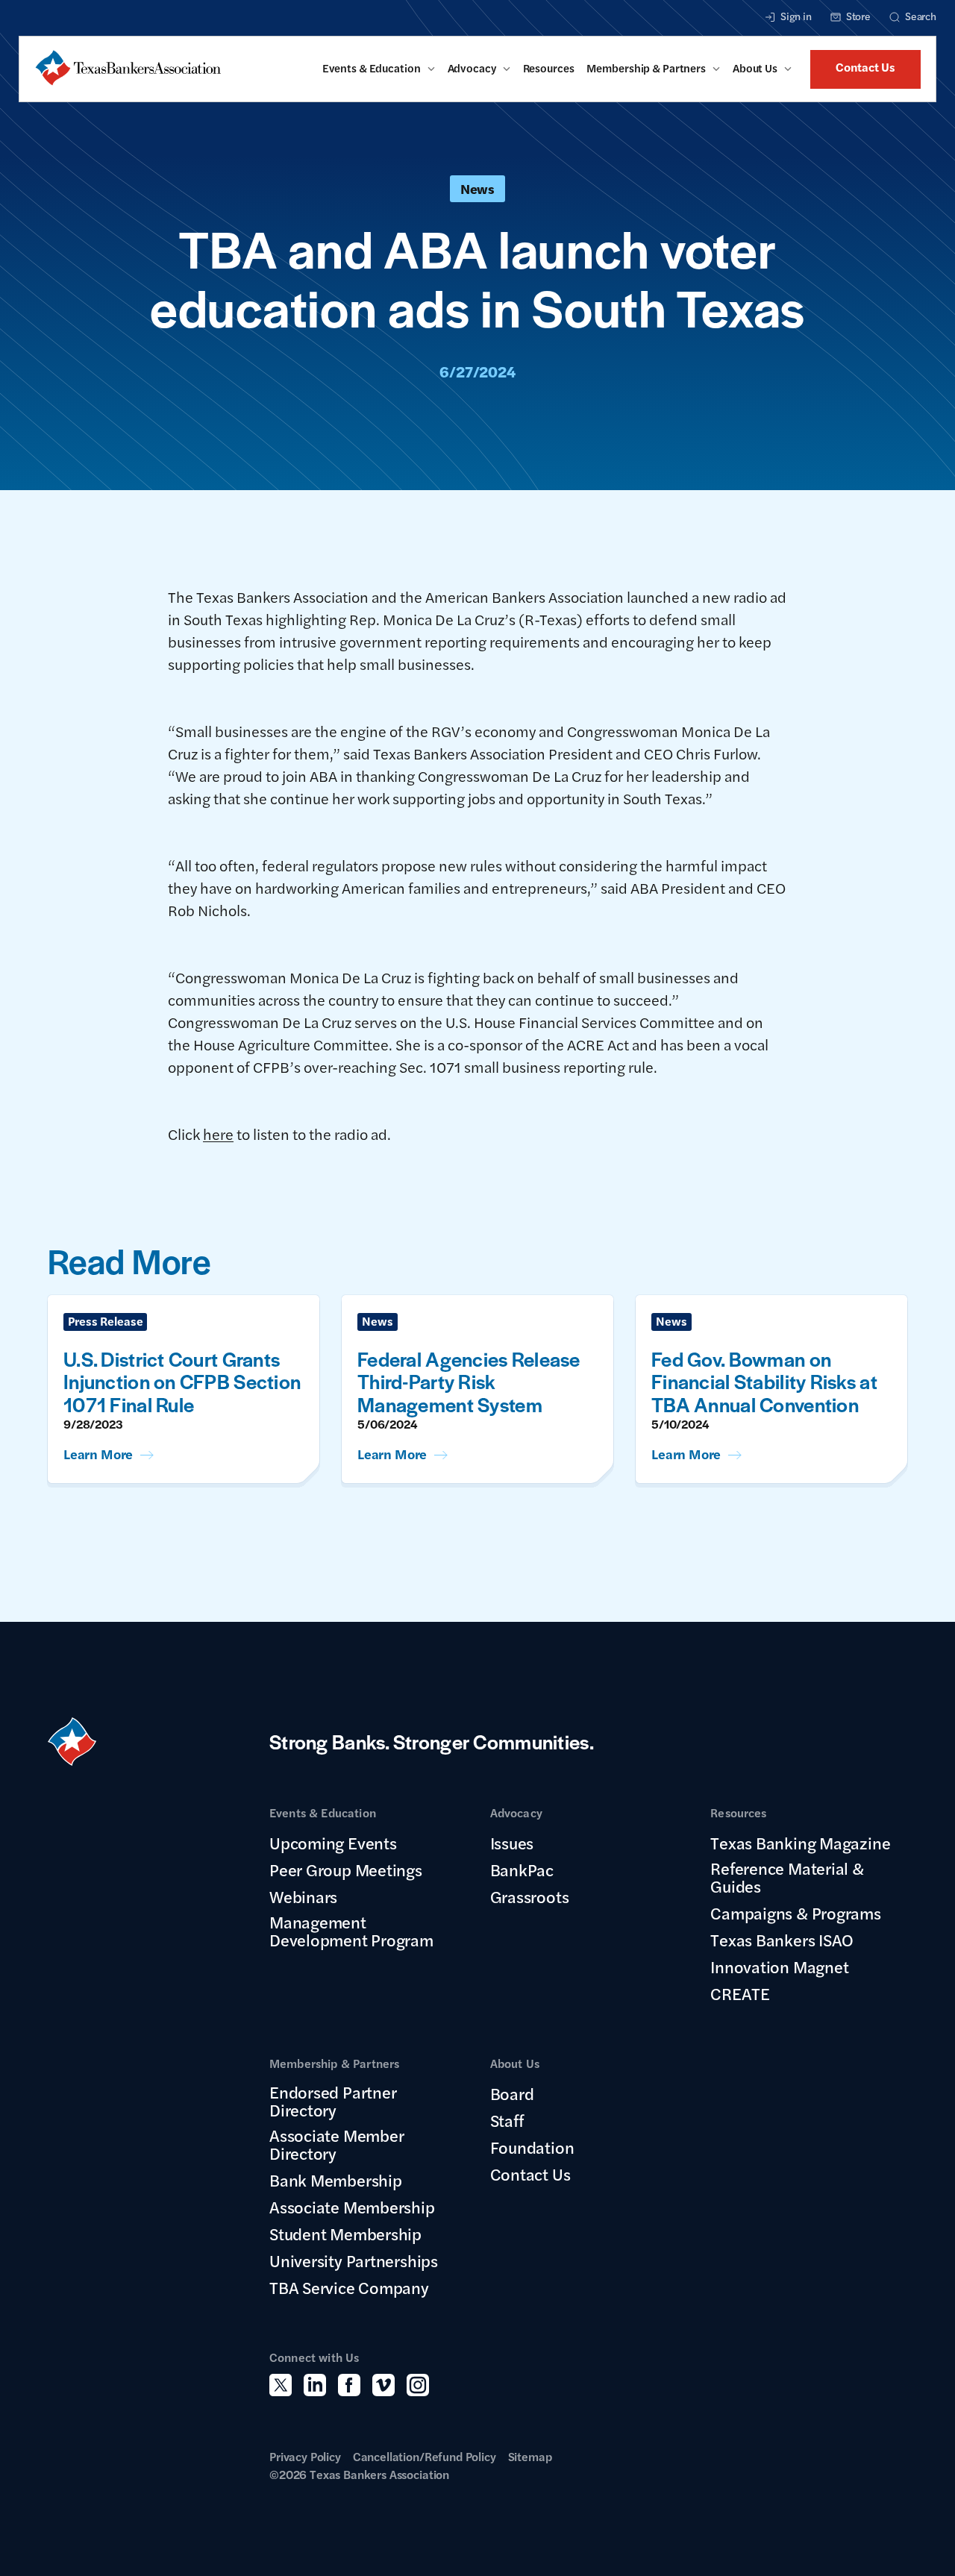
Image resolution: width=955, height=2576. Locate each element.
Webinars (303, 1896)
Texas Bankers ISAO (782, 1940)
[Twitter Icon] (281, 2385)
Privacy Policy (305, 2456)
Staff (507, 2120)
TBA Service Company (349, 2287)
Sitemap (530, 2456)
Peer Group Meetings (346, 1870)
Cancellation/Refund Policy (425, 2456)
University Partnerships (354, 2260)
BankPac (522, 1870)
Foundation (532, 2147)
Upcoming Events (333, 1843)
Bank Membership (336, 2180)
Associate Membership (352, 2207)
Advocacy (472, 68)
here (218, 1134)
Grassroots (530, 1896)
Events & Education (372, 68)
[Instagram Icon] (418, 2385)
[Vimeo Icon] (383, 2385)
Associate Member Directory (336, 2144)
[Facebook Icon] (349, 2385)
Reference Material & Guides (787, 1877)
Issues (512, 1843)
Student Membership (345, 2234)
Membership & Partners (646, 68)
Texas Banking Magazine (800, 1843)
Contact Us (865, 67)
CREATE (740, 1993)
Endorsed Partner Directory (333, 2101)
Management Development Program (351, 1931)
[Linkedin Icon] (315, 2385)
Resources (549, 68)
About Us (755, 68)
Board (512, 2093)
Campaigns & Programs (796, 1913)
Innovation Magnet (779, 1967)
